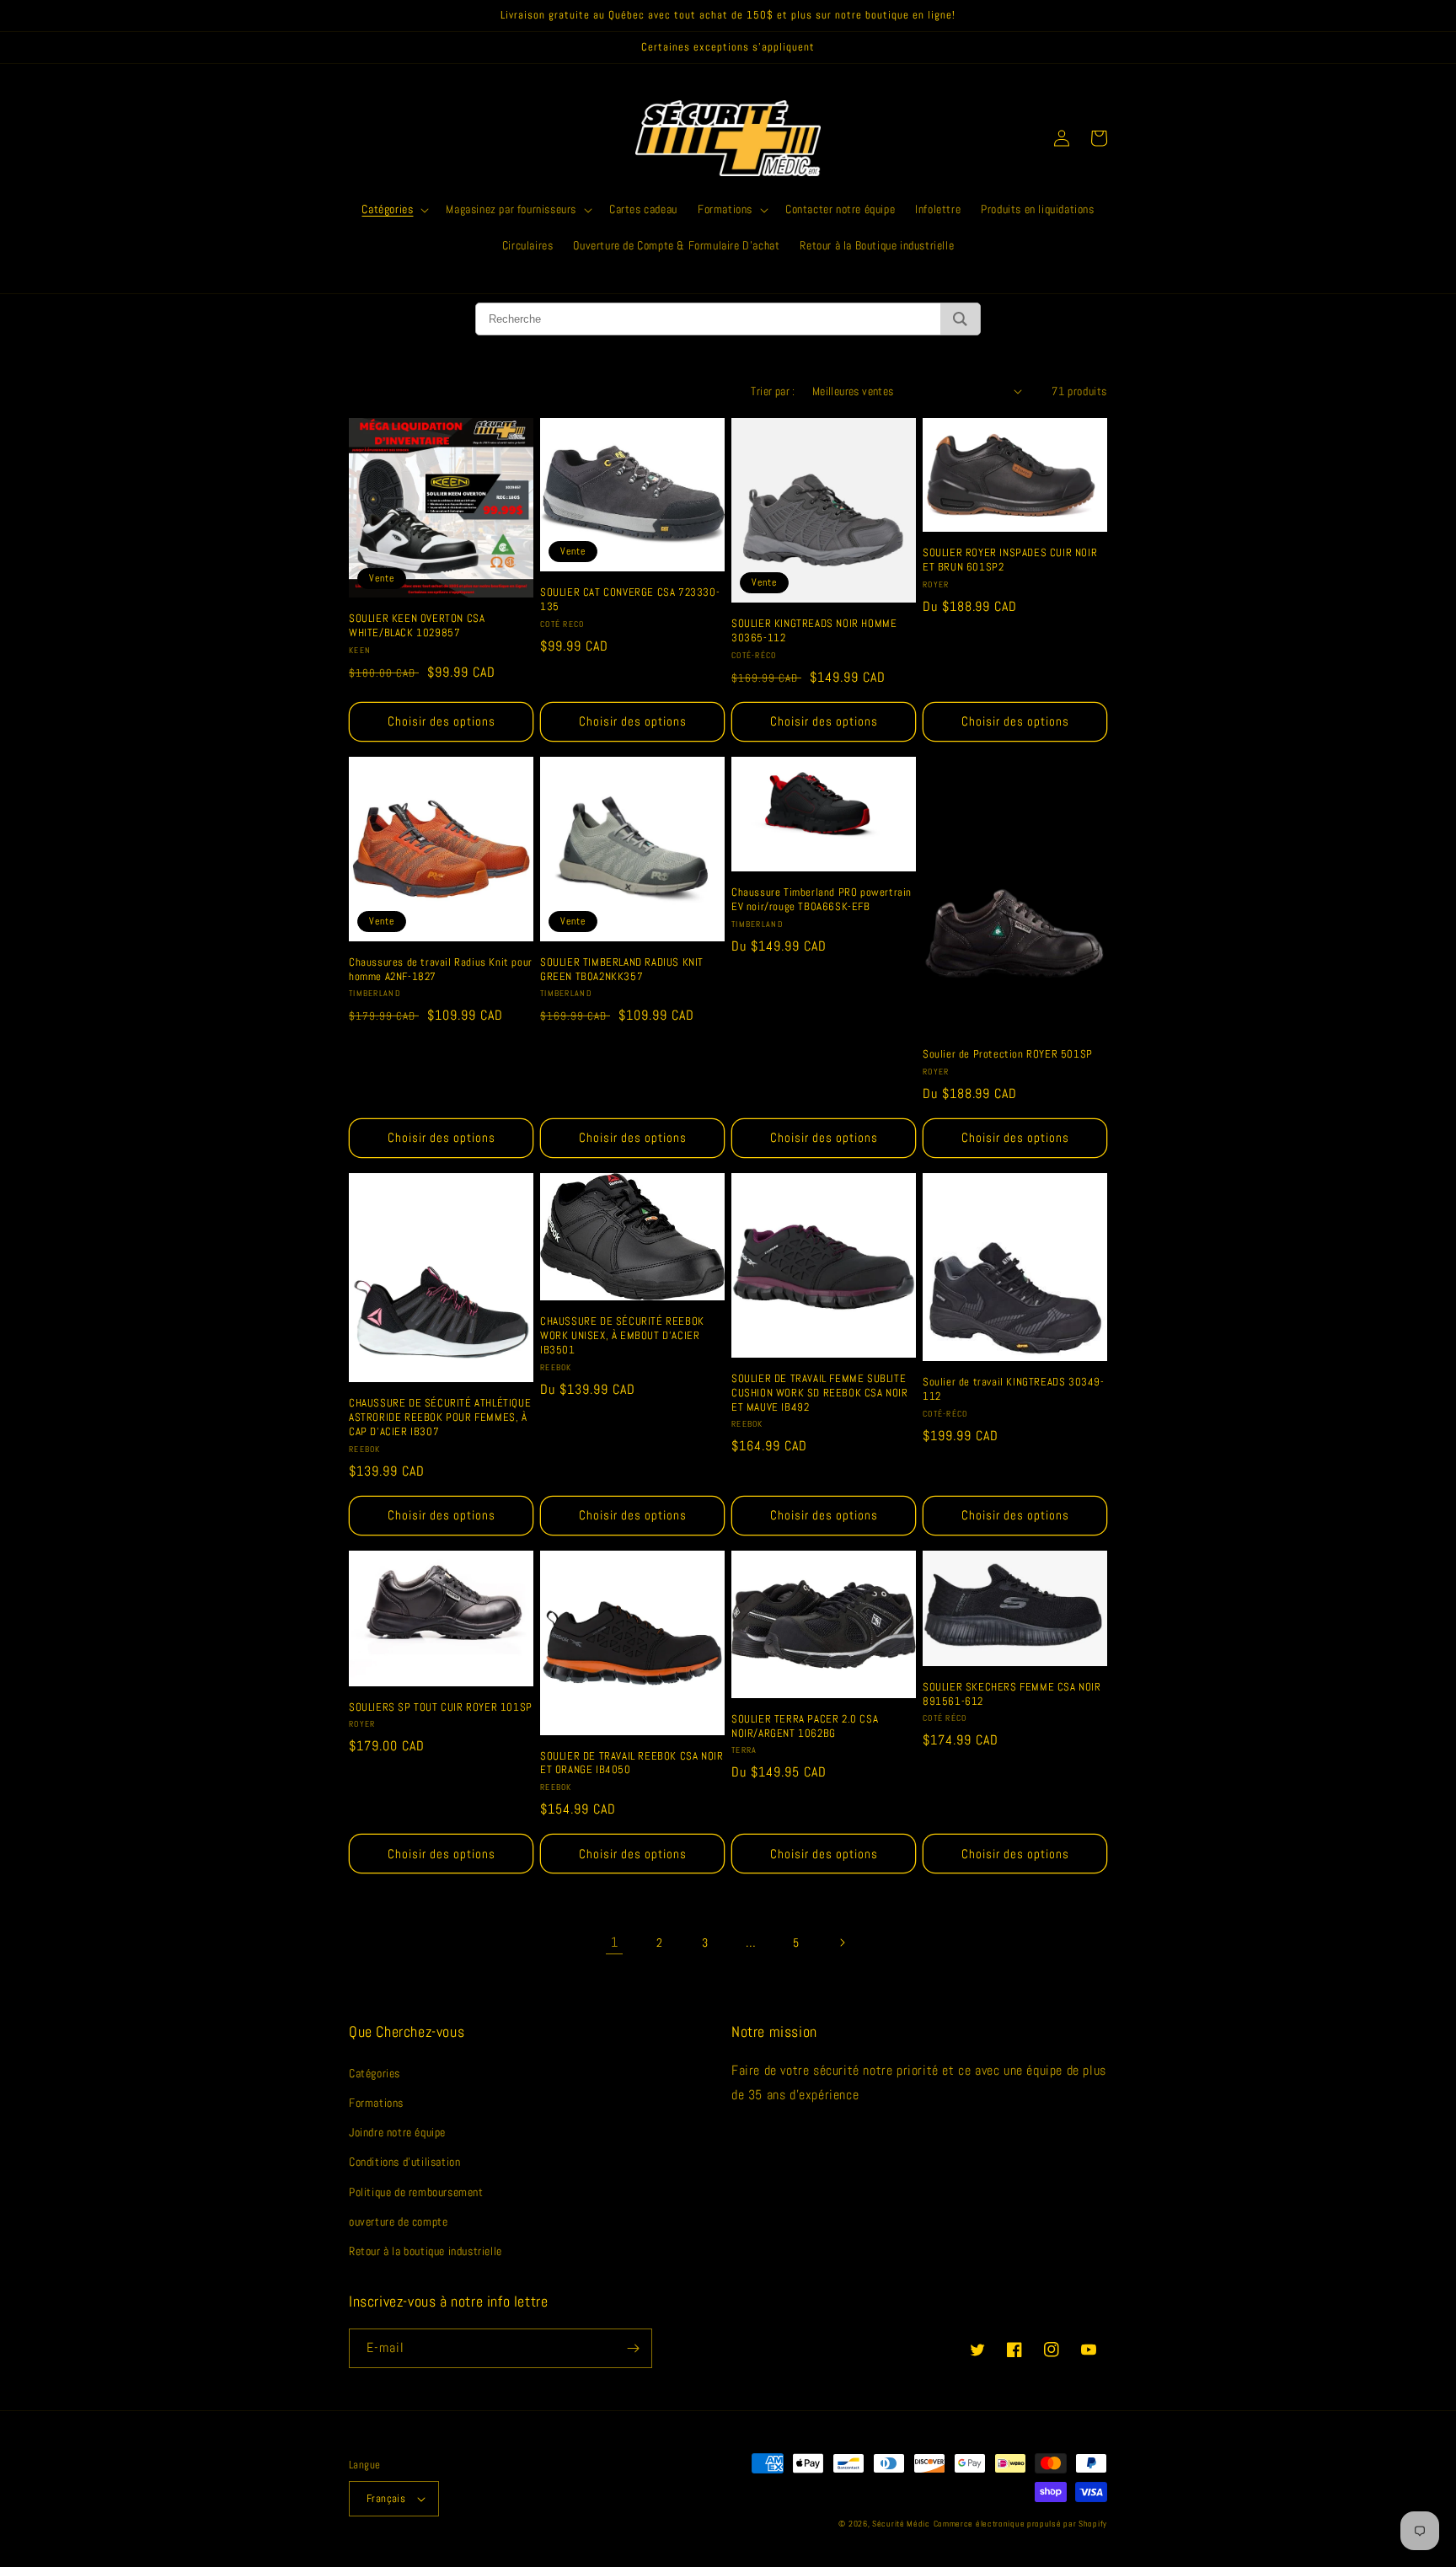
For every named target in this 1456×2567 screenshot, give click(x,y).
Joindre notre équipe (397, 2132)
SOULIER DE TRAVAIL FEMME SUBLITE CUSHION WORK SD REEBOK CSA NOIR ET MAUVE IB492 (820, 1393)
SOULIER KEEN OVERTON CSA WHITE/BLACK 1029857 (417, 626)
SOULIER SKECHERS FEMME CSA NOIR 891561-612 (1012, 1694)
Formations (376, 2103)
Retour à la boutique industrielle (426, 2251)
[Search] (960, 319)
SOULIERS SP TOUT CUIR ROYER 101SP (441, 1707)
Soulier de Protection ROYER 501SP (1008, 1054)
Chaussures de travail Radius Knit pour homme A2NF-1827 (441, 970)
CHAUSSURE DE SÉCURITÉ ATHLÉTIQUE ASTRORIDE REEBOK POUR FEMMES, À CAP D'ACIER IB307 (440, 1417)
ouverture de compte (398, 2221)
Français (386, 2498)
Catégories (375, 2073)
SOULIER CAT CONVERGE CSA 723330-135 (630, 600)
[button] (393, 209)
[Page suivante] (842, 1943)
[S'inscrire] (633, 2348)
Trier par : (773, 391)
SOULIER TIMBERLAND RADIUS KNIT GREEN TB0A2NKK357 (622, 970)
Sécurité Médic (901, 2524)
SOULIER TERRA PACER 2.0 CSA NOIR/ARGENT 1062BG (805, 1726)
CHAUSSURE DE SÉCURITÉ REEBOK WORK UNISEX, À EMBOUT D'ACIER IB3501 (622, 1336)
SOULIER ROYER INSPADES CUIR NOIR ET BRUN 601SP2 (1010, 560)
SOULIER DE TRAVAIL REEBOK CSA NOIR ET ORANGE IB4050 (632, 1763)
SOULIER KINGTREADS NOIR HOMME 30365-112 (814, 631)
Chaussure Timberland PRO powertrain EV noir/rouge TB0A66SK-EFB (822, 900)
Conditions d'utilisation (404, 2162)
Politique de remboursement (416, 2192)
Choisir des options (442, 721)
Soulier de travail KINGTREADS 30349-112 (1014, 1389)
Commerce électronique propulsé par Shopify (1020, 2524)
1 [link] (615, 1942)
